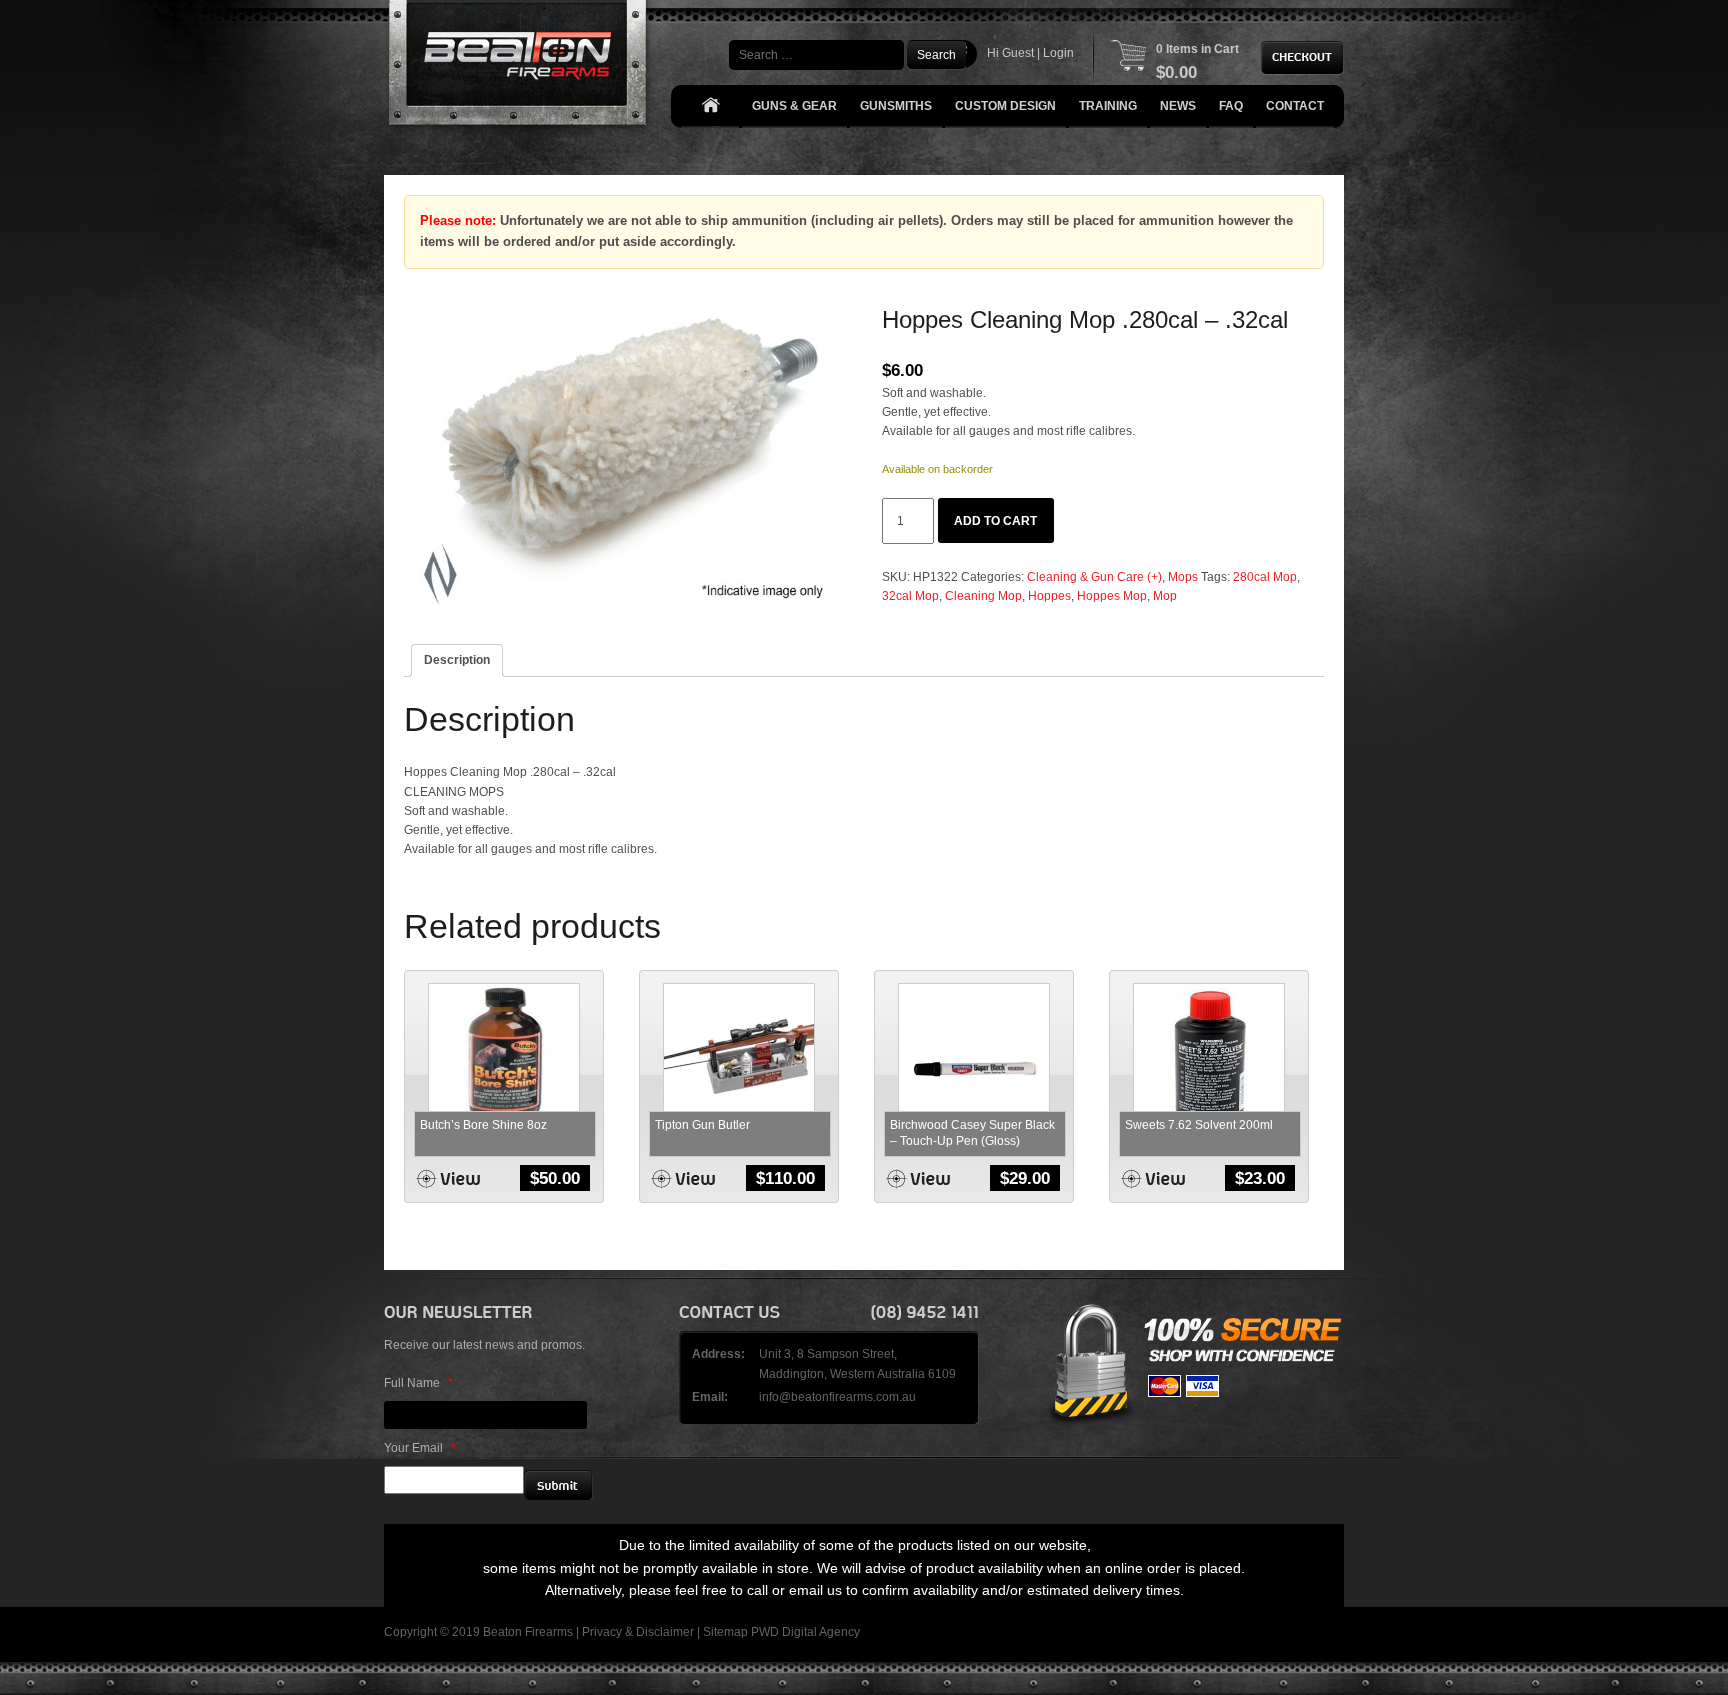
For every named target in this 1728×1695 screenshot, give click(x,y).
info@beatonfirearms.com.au (837, 1397)
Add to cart (995, 521)
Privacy (602, 1632)
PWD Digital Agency (805, 1632)
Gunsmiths (896, 106)
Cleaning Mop (983, 596)
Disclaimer (665, 1632)
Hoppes (1049, 596)
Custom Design (1005, 106)
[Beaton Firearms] (519, 67)
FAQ (1231, 106)
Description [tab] (457, 660)
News (1178, 106)
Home (710, 106)
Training (1108, 106)
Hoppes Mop (1112, 596)
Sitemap (725, 1632)
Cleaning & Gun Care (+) (1094, 577)
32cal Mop (910, 596)
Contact (1295, 106)
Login (1058, 53)
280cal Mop (1265, 577)
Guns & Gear (794, 106)
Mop (1165, 596)
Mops (1183, 577)
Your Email (420, 1448)
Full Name (418, 1383)
